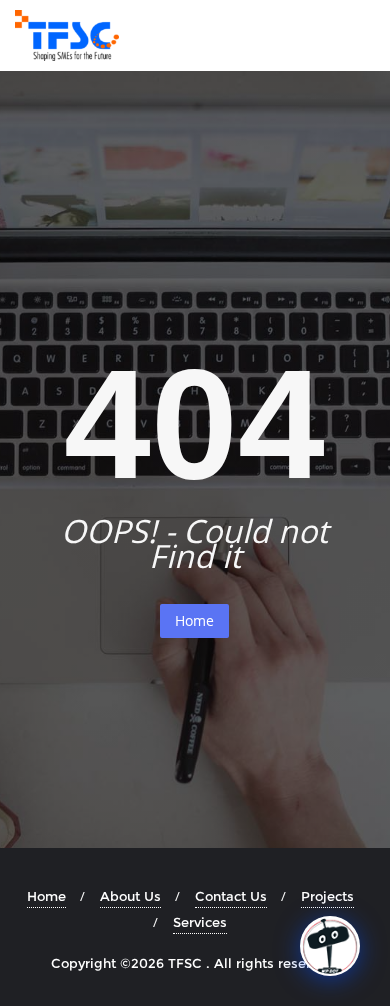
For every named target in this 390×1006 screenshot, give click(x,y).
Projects (327, 896)
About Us (130, 896)
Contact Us (231, 896)
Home (194, 620)
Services (200, 922)
